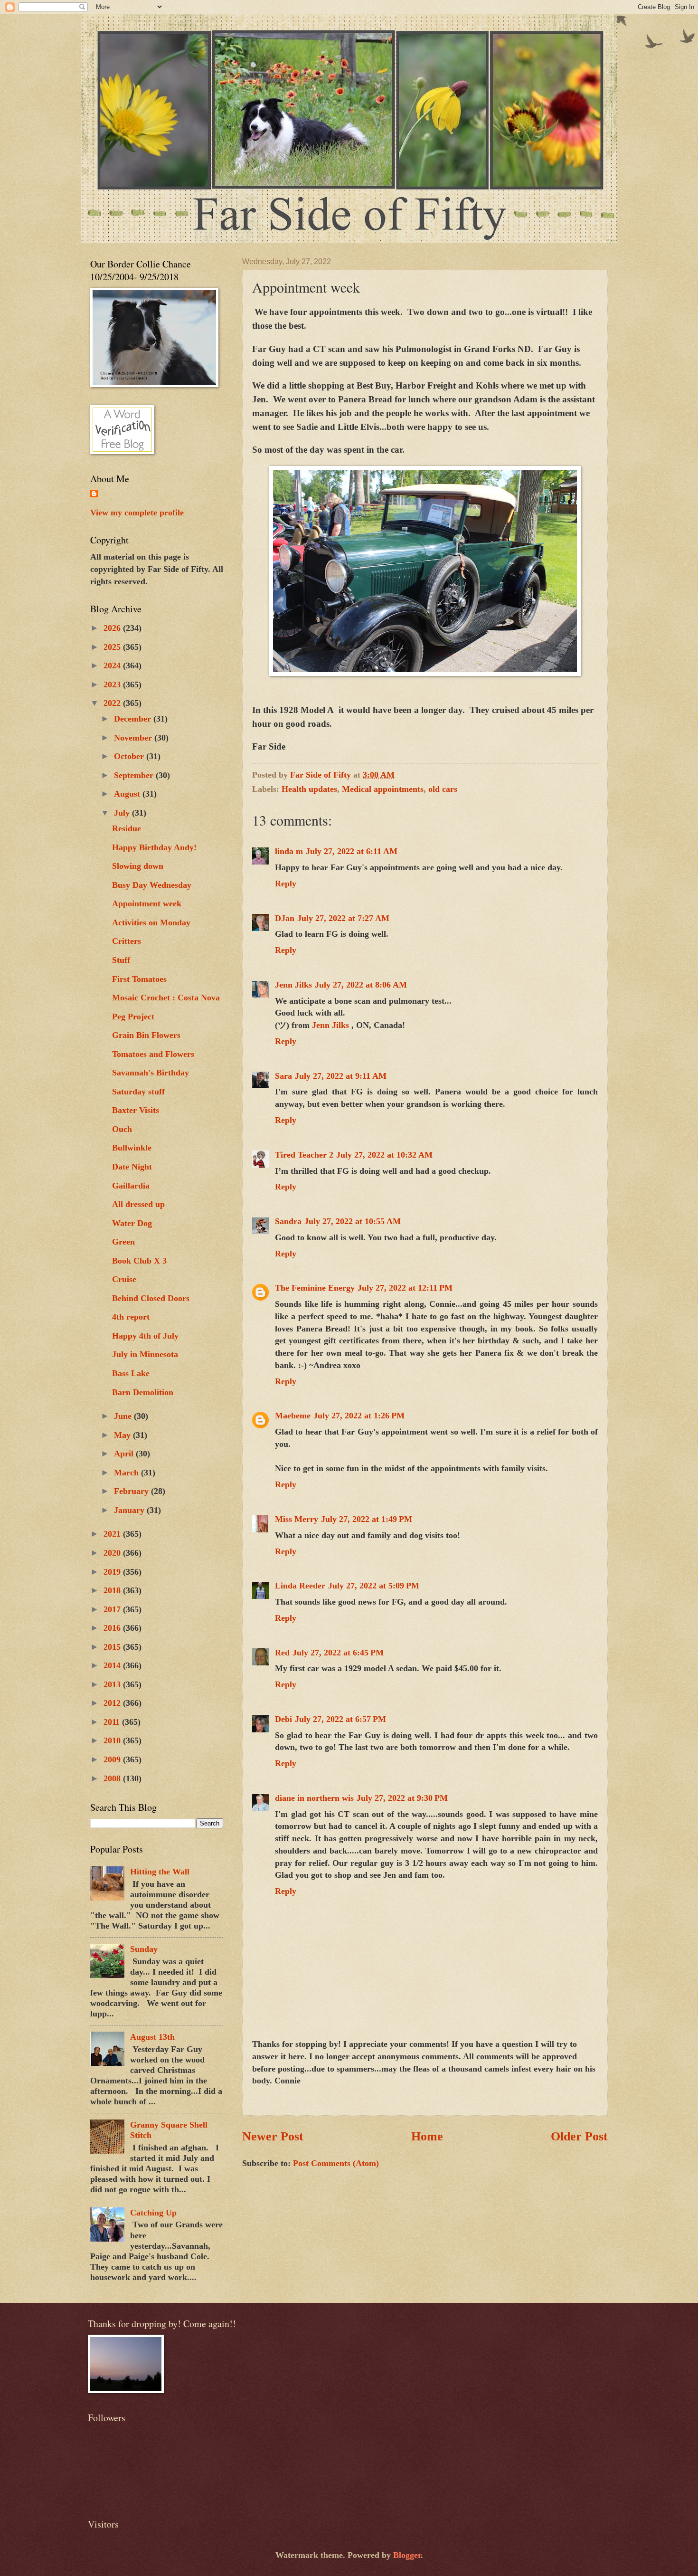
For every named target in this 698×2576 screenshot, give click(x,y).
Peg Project (133, 1017)
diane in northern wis (314, 1798)
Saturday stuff (138, 1092)
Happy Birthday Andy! (154, 847)
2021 (113, 1534)
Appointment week (147, 903)
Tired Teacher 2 (304, 1155)
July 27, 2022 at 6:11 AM (352, 851)
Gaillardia (131, 1186)
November (134, 738)
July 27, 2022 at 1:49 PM (367, 1519)
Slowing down (138, 866)
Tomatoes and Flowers (153, 1054)
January (130, 1510)
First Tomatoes (139, 979)
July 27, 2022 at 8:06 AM (361, 985)
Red (282, 1653)
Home (427, 2136)
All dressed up (138, 1204)
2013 (113, 1684)
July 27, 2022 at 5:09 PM (374, 1586)
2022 (113, 703)
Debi (283, 1719)
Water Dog (132, 1223)
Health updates (309, 789)
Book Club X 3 (139, 1261)
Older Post (579, 2136)
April (125, 1454)
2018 (113, 1590)
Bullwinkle (132, 1148)
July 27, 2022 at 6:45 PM (338, 1653)
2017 (113, 1609)
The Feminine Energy (315, 1288)
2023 (113, 684)
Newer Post (273, 2136)
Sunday (144, 1949)
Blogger (407, 2555)
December (134, 719)
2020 (113, 1553)
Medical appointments (383, 789)
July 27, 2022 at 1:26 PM (359, 1416)
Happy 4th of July (145, 1336)
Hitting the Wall (160, 1872)
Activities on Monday (151, 922)
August (128, 794)
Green (123, 1242)
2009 (113, 1759)
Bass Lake (131, 1373)
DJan (285, 918)
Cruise (124, 1279)
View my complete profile (137, 513)
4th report (131, 1317)
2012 (113, 1703)
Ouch (122, 1129)
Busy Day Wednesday (152, 885)
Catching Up (153, 2213)
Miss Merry (297, 1519)
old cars (443, 789)
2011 (113, 1722)
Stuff (121, 960)
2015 (113, 1647)
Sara (283, 1076)
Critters (127, 941)
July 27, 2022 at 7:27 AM (343, 918)
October (130, 756)
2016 (113, 1628)
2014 (113, 1665)
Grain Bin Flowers (146, 1035)
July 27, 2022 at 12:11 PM (405, 1288)
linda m (289, 851)
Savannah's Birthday (151, 1073)
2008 (113, 1778)
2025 (113, 647)
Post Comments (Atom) (336, 2163)
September (135, 775)
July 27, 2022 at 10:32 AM (384, 1155)
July (123, 813)
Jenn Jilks (293, 985)
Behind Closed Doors (151, 1298)
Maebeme (293, 1416)
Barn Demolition (143, 1392)
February (132, 1491)
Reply (286, 884)
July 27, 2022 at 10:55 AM (353, 1221)
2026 (113, 628)
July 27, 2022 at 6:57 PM (340, 1719)
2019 (113, 1572)
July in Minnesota (145, 1354)
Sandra (288, 1221)
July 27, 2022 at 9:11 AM (341, 1076)
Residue (127, 828)
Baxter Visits (136, 1110)
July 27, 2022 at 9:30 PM (402, 1798)
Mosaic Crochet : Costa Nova (166, 998)
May (123, 1435)
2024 (113, 665)
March (127, 1473)
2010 (113, 1740)
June (124, 1416)
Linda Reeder (300, 1586)
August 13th (152, 2037)
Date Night (132, 1167)
